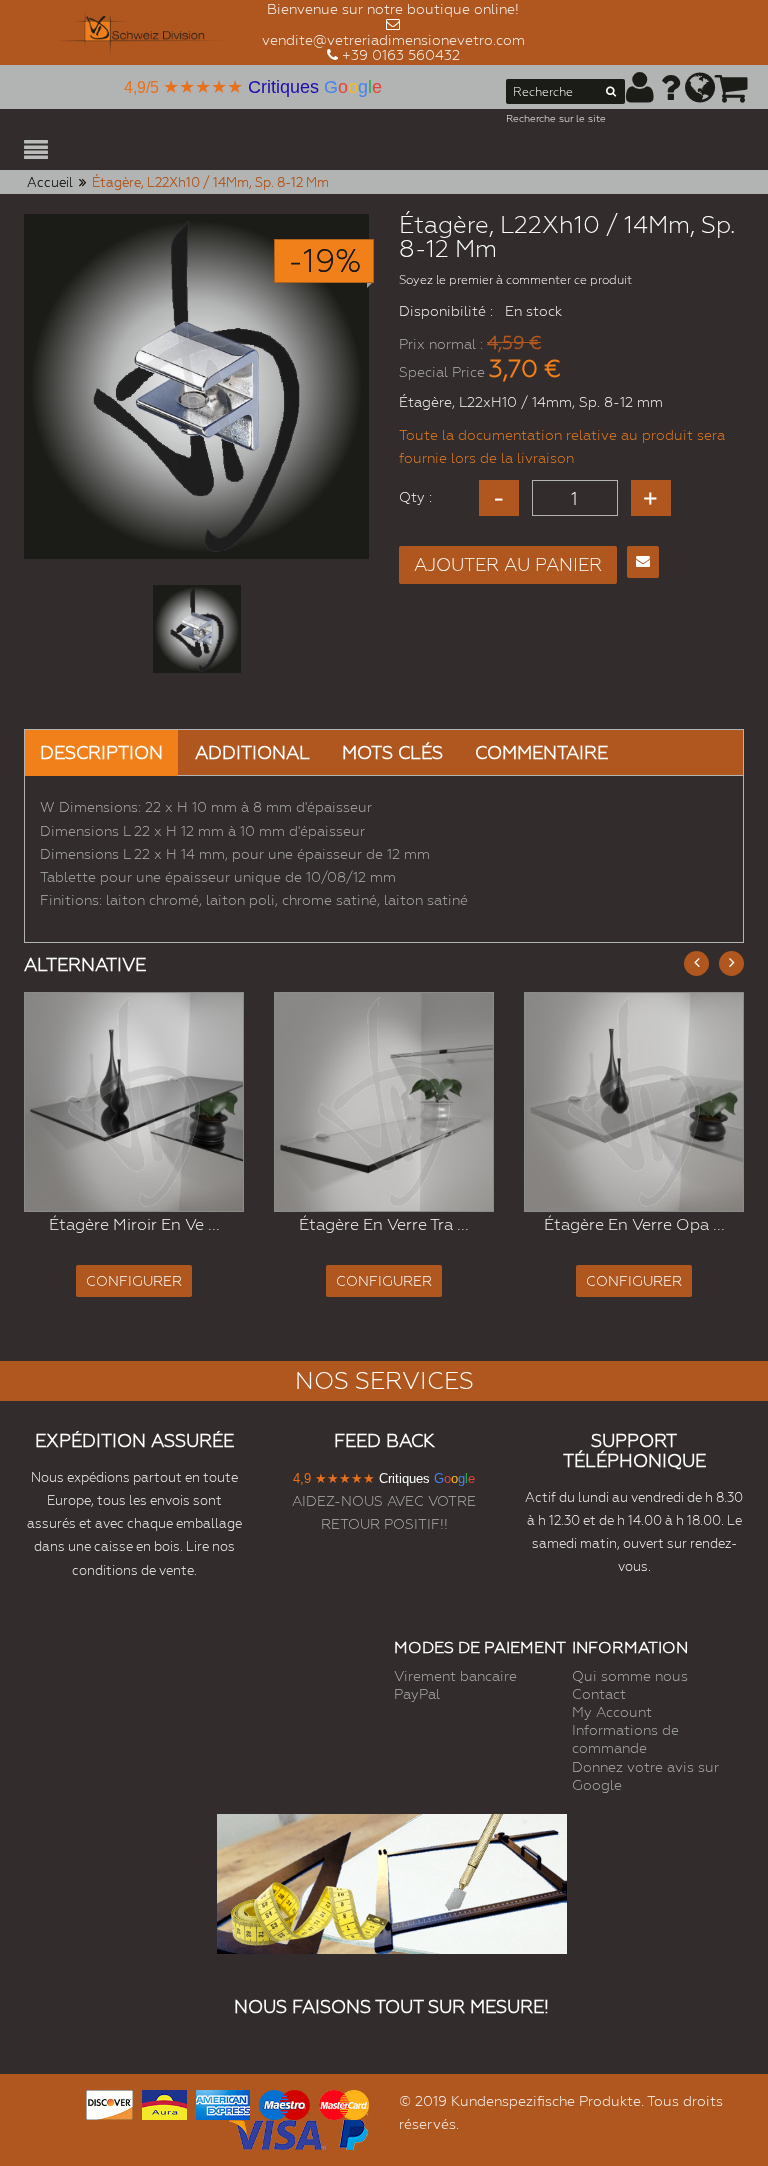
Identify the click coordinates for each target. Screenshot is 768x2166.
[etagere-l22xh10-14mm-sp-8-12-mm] (197, 629)
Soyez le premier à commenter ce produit (515, 280)
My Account (612, 1712)
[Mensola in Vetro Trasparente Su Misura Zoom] (384, 1102)
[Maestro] (284, 2102)
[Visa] (277, 2132)
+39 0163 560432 (401, 55)
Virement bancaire (455, 1676)
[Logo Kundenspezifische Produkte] (143, 32)
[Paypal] (352, 2132)
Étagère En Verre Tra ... (384, 1224)
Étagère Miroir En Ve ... (134, 1224)
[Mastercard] (344, 2102)
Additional (252, 752)
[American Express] (223, 2102)
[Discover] (109, 2102)
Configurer (134, 1281)
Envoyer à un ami (643, 562)
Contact (599, 1694)
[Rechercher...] (610, 95)
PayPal (417, 1694)
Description (101, 752)
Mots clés (392, 752)
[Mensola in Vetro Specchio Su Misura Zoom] (134, 1102)
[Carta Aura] (165, 2102)
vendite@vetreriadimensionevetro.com (393, 40)
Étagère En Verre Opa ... (634, 1224)
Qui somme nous (630, 1676)
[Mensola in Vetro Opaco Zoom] (634, 1102)
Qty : (415, 497)
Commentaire (541, 752)
